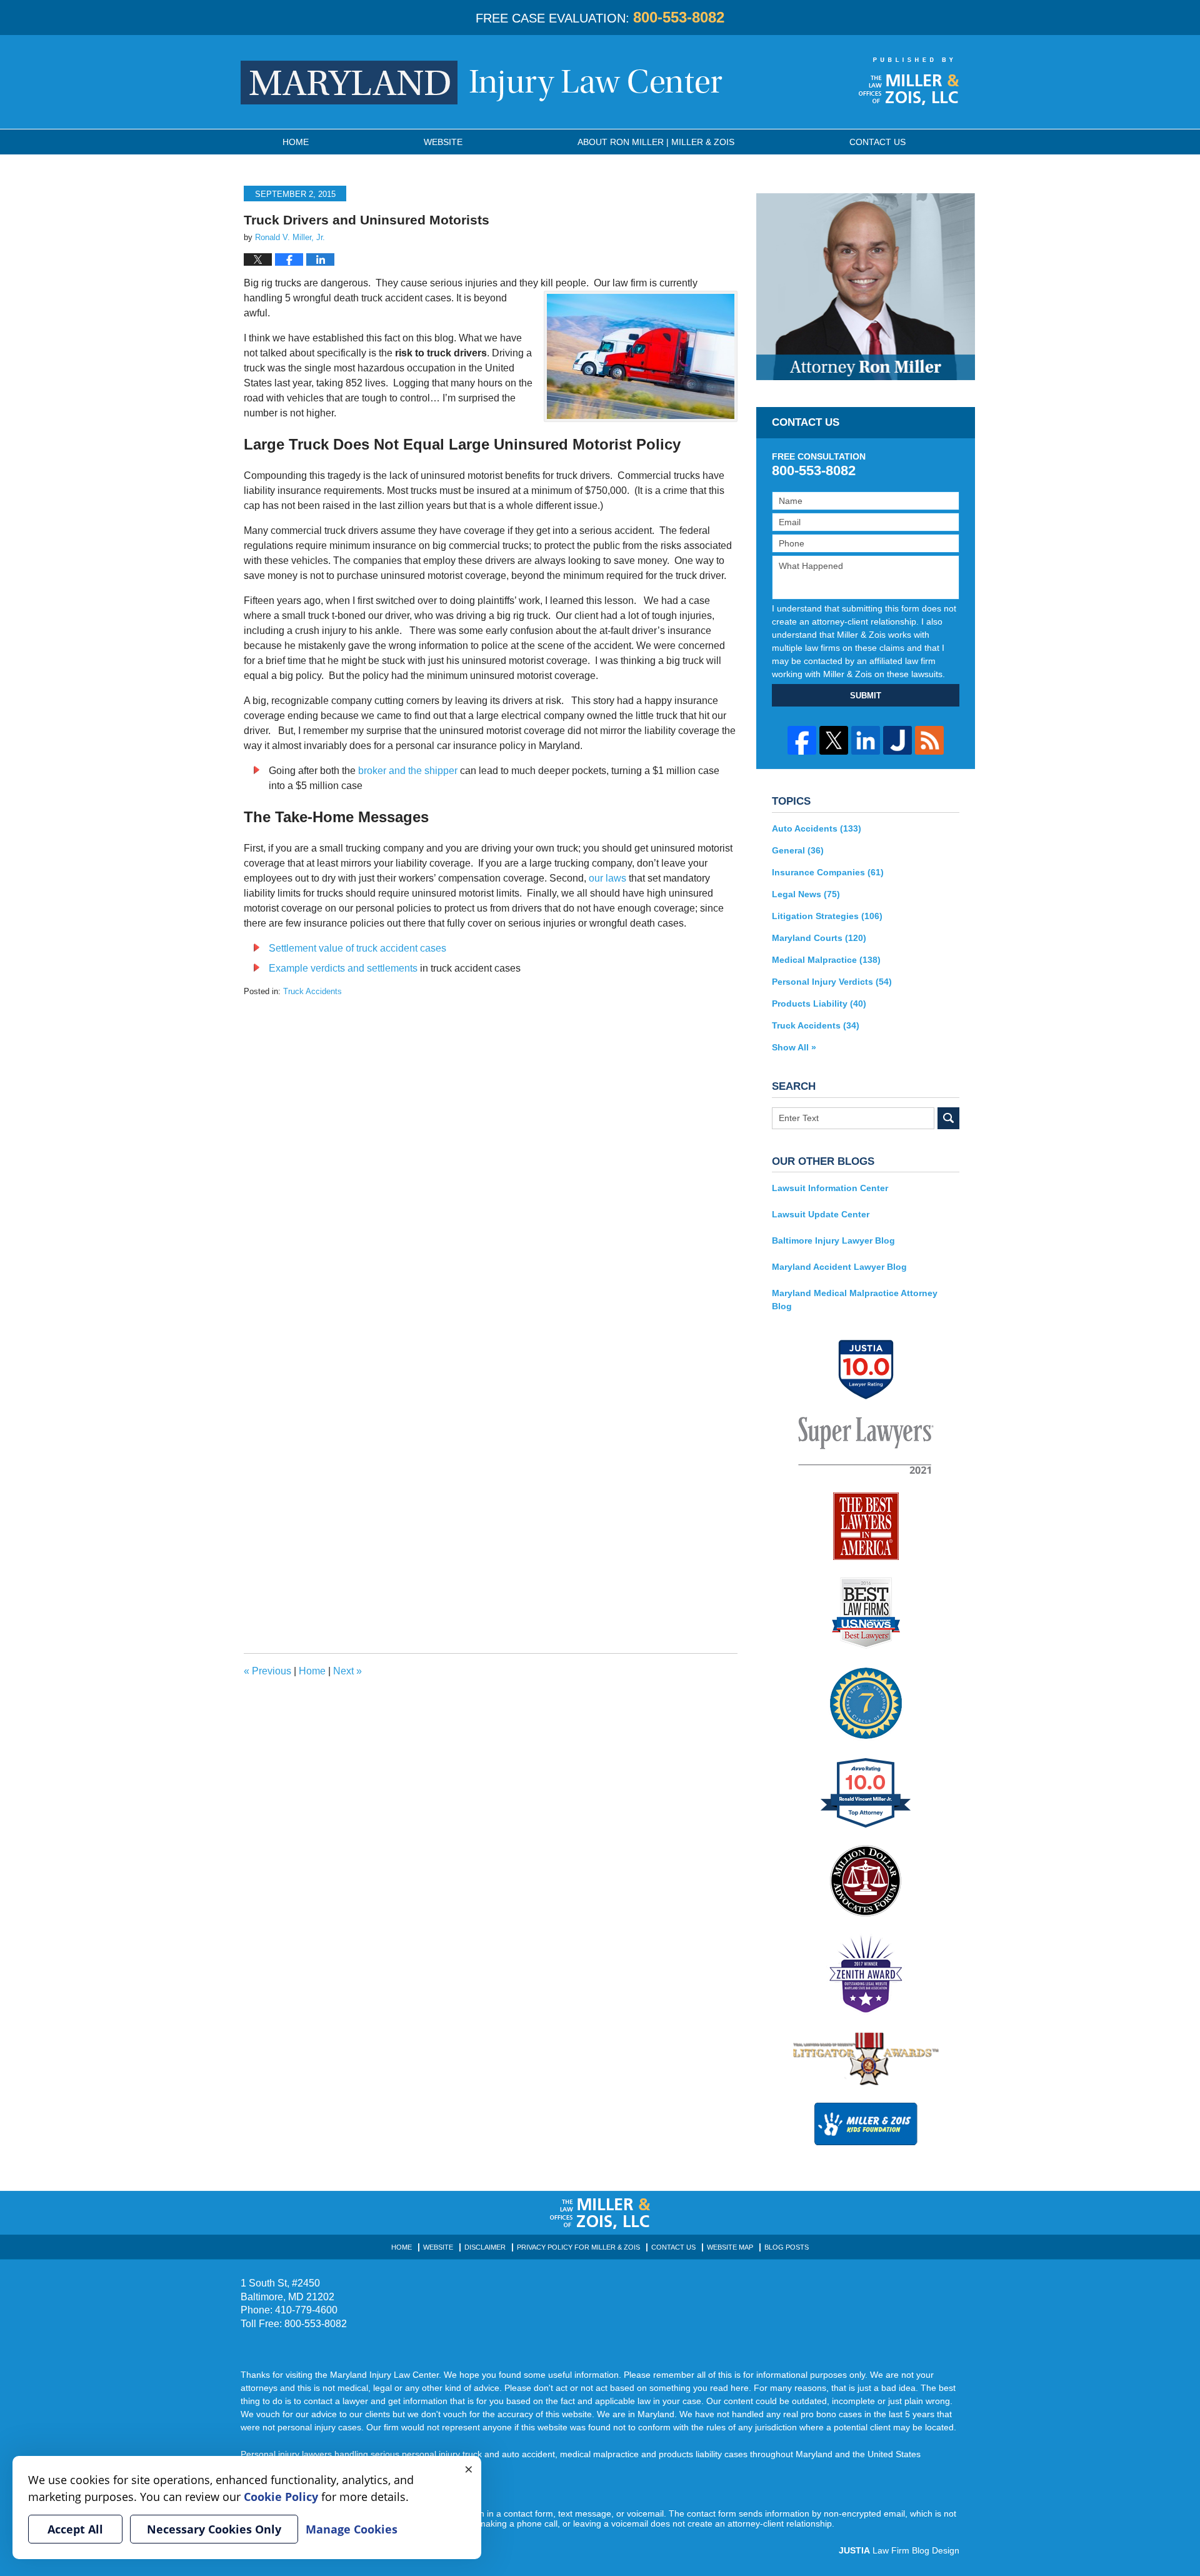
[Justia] (897, 740)
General (798, 850)
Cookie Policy (281, 2497)
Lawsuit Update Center (821, 1214)
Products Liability (819, 1004)
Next (347, 1671)
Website (443, 142)
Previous (267, 1671)
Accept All (75, 2529)
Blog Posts (787, 2247)
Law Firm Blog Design (899, 2550)
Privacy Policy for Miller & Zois (578, 2247)
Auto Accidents (817, 828)
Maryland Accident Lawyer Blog (839, 1267)
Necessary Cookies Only (214, 2529)
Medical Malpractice (826, 960)
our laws (607, 878)
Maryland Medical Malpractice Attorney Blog (855, 1300)
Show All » (794, 1047)
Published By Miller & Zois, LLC (909, 81)
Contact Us (673, 2247)
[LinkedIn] (866, 740)
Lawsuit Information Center (830, 1188)
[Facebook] (802, 740)
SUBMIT (866, 696)
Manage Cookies (352, 2529)
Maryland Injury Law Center (482, 83)
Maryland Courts (819, 938)
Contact (877, 142)
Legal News (806, 894)
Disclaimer (485, 2247)
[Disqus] (491, 1154)
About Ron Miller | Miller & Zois (656, 142)
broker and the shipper (408, 771)
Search (948, 1118)
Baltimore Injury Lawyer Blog (833, 1240)
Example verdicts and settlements (343, 968)
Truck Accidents (312, 991)
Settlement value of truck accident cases (357, 948)
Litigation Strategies (827, 916)
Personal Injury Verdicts (832, 982)
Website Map (730, 2247)
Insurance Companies (828, 872)
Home (296, 142)
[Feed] (929, 740)
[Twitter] (834, 740)
